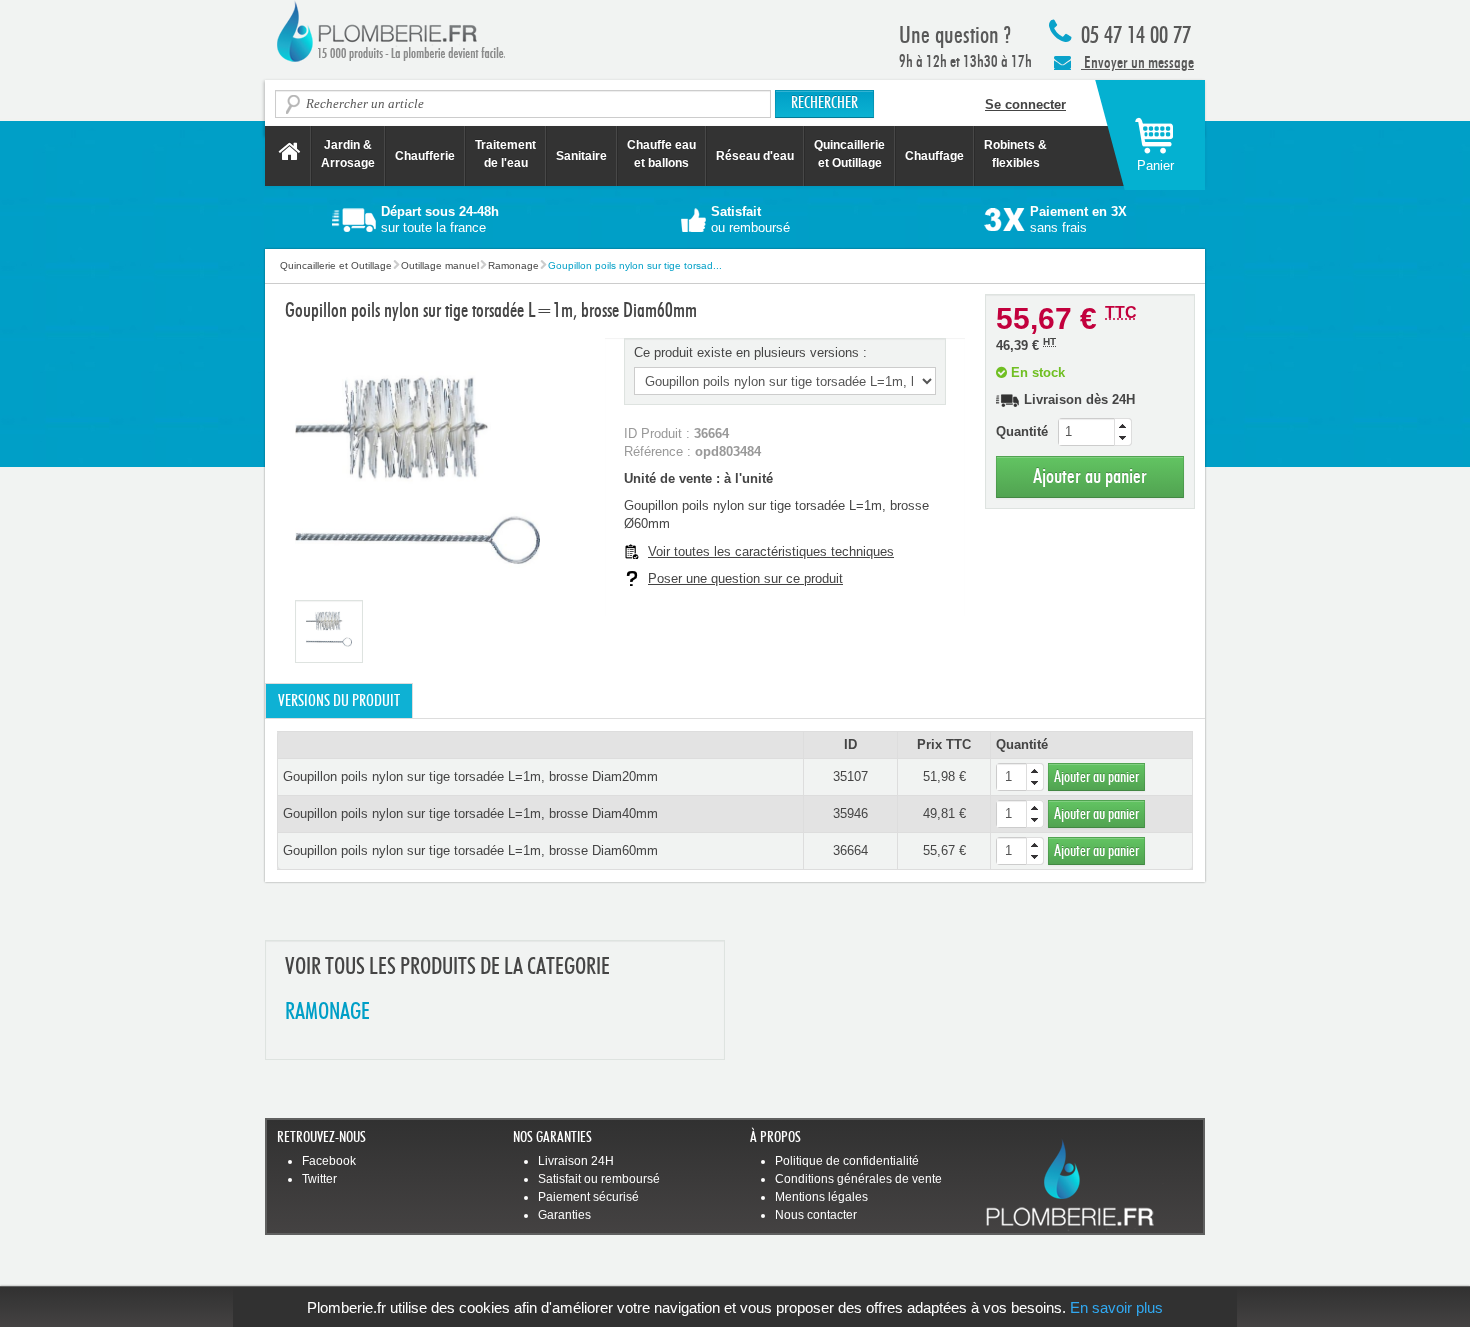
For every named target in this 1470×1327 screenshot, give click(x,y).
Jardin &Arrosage (348, 154)
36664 (850, 850)
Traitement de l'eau (505, 154)
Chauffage (934, 156)
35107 (850, 776)
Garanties (564, 1215)
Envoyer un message (1137, 62)
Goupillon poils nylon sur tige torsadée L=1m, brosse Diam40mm (470, 813)
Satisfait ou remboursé (599, 1179)
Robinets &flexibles (1015, 154)
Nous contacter (816, 1215)
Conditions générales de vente (858, 1179)
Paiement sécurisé (588, 1197)
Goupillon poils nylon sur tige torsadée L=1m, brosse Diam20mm (470, 776)
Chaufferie (425, 156)
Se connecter (1025, 104)
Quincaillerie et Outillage (849, 154)
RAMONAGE (327, 1012)
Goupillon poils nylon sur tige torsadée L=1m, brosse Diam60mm (470, 850)
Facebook (329, 1161)
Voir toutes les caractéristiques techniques (771, 551)
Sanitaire (581, 156)
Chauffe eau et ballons (661, 154)
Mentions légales (821, 1197)
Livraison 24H (576, 1161)
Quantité (1022, 431)
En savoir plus (1116, 1307)
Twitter (319, 1179)
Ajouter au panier (1090, 476)
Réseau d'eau (755, 156)
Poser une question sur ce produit (745, 578)
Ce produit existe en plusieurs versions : (750, 352)
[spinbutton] (1095, 432)
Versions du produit (339, 701)
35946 (850, 813)
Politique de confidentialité (847, 1161)
